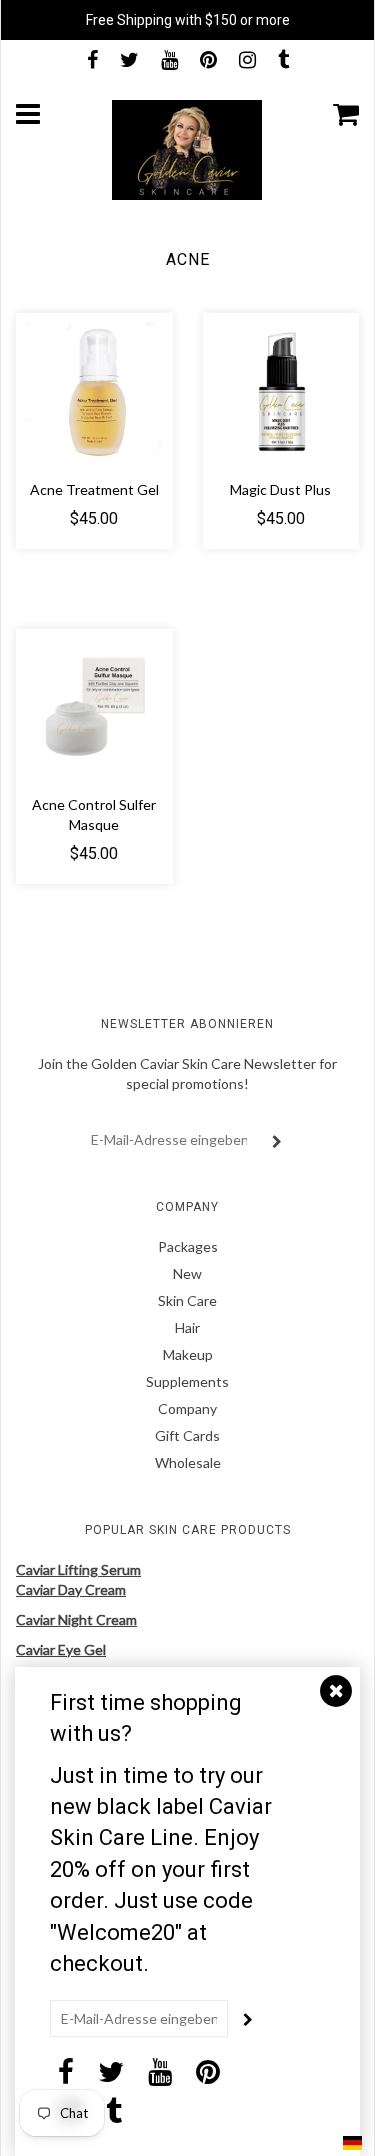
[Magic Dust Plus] (281, 389)
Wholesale (188, 1462)
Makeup (188, 1354)
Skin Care (187, 1300)
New (187, 1273)
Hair (187, 1327)
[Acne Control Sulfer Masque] (94, 704)
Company (187, 1408)
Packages (188, 1246)
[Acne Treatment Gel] (94, 389)
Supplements (187, 1381)
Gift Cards (187, 1435)
